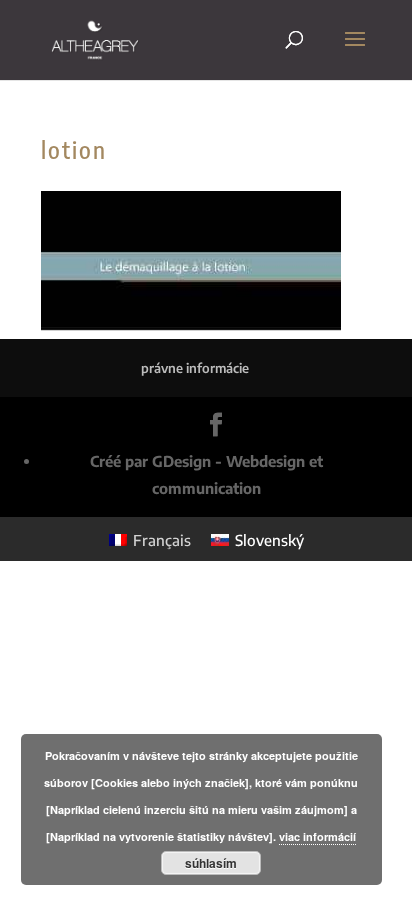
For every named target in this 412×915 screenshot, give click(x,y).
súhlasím (211, 863)
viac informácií (317, 836)
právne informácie (195, 368)
